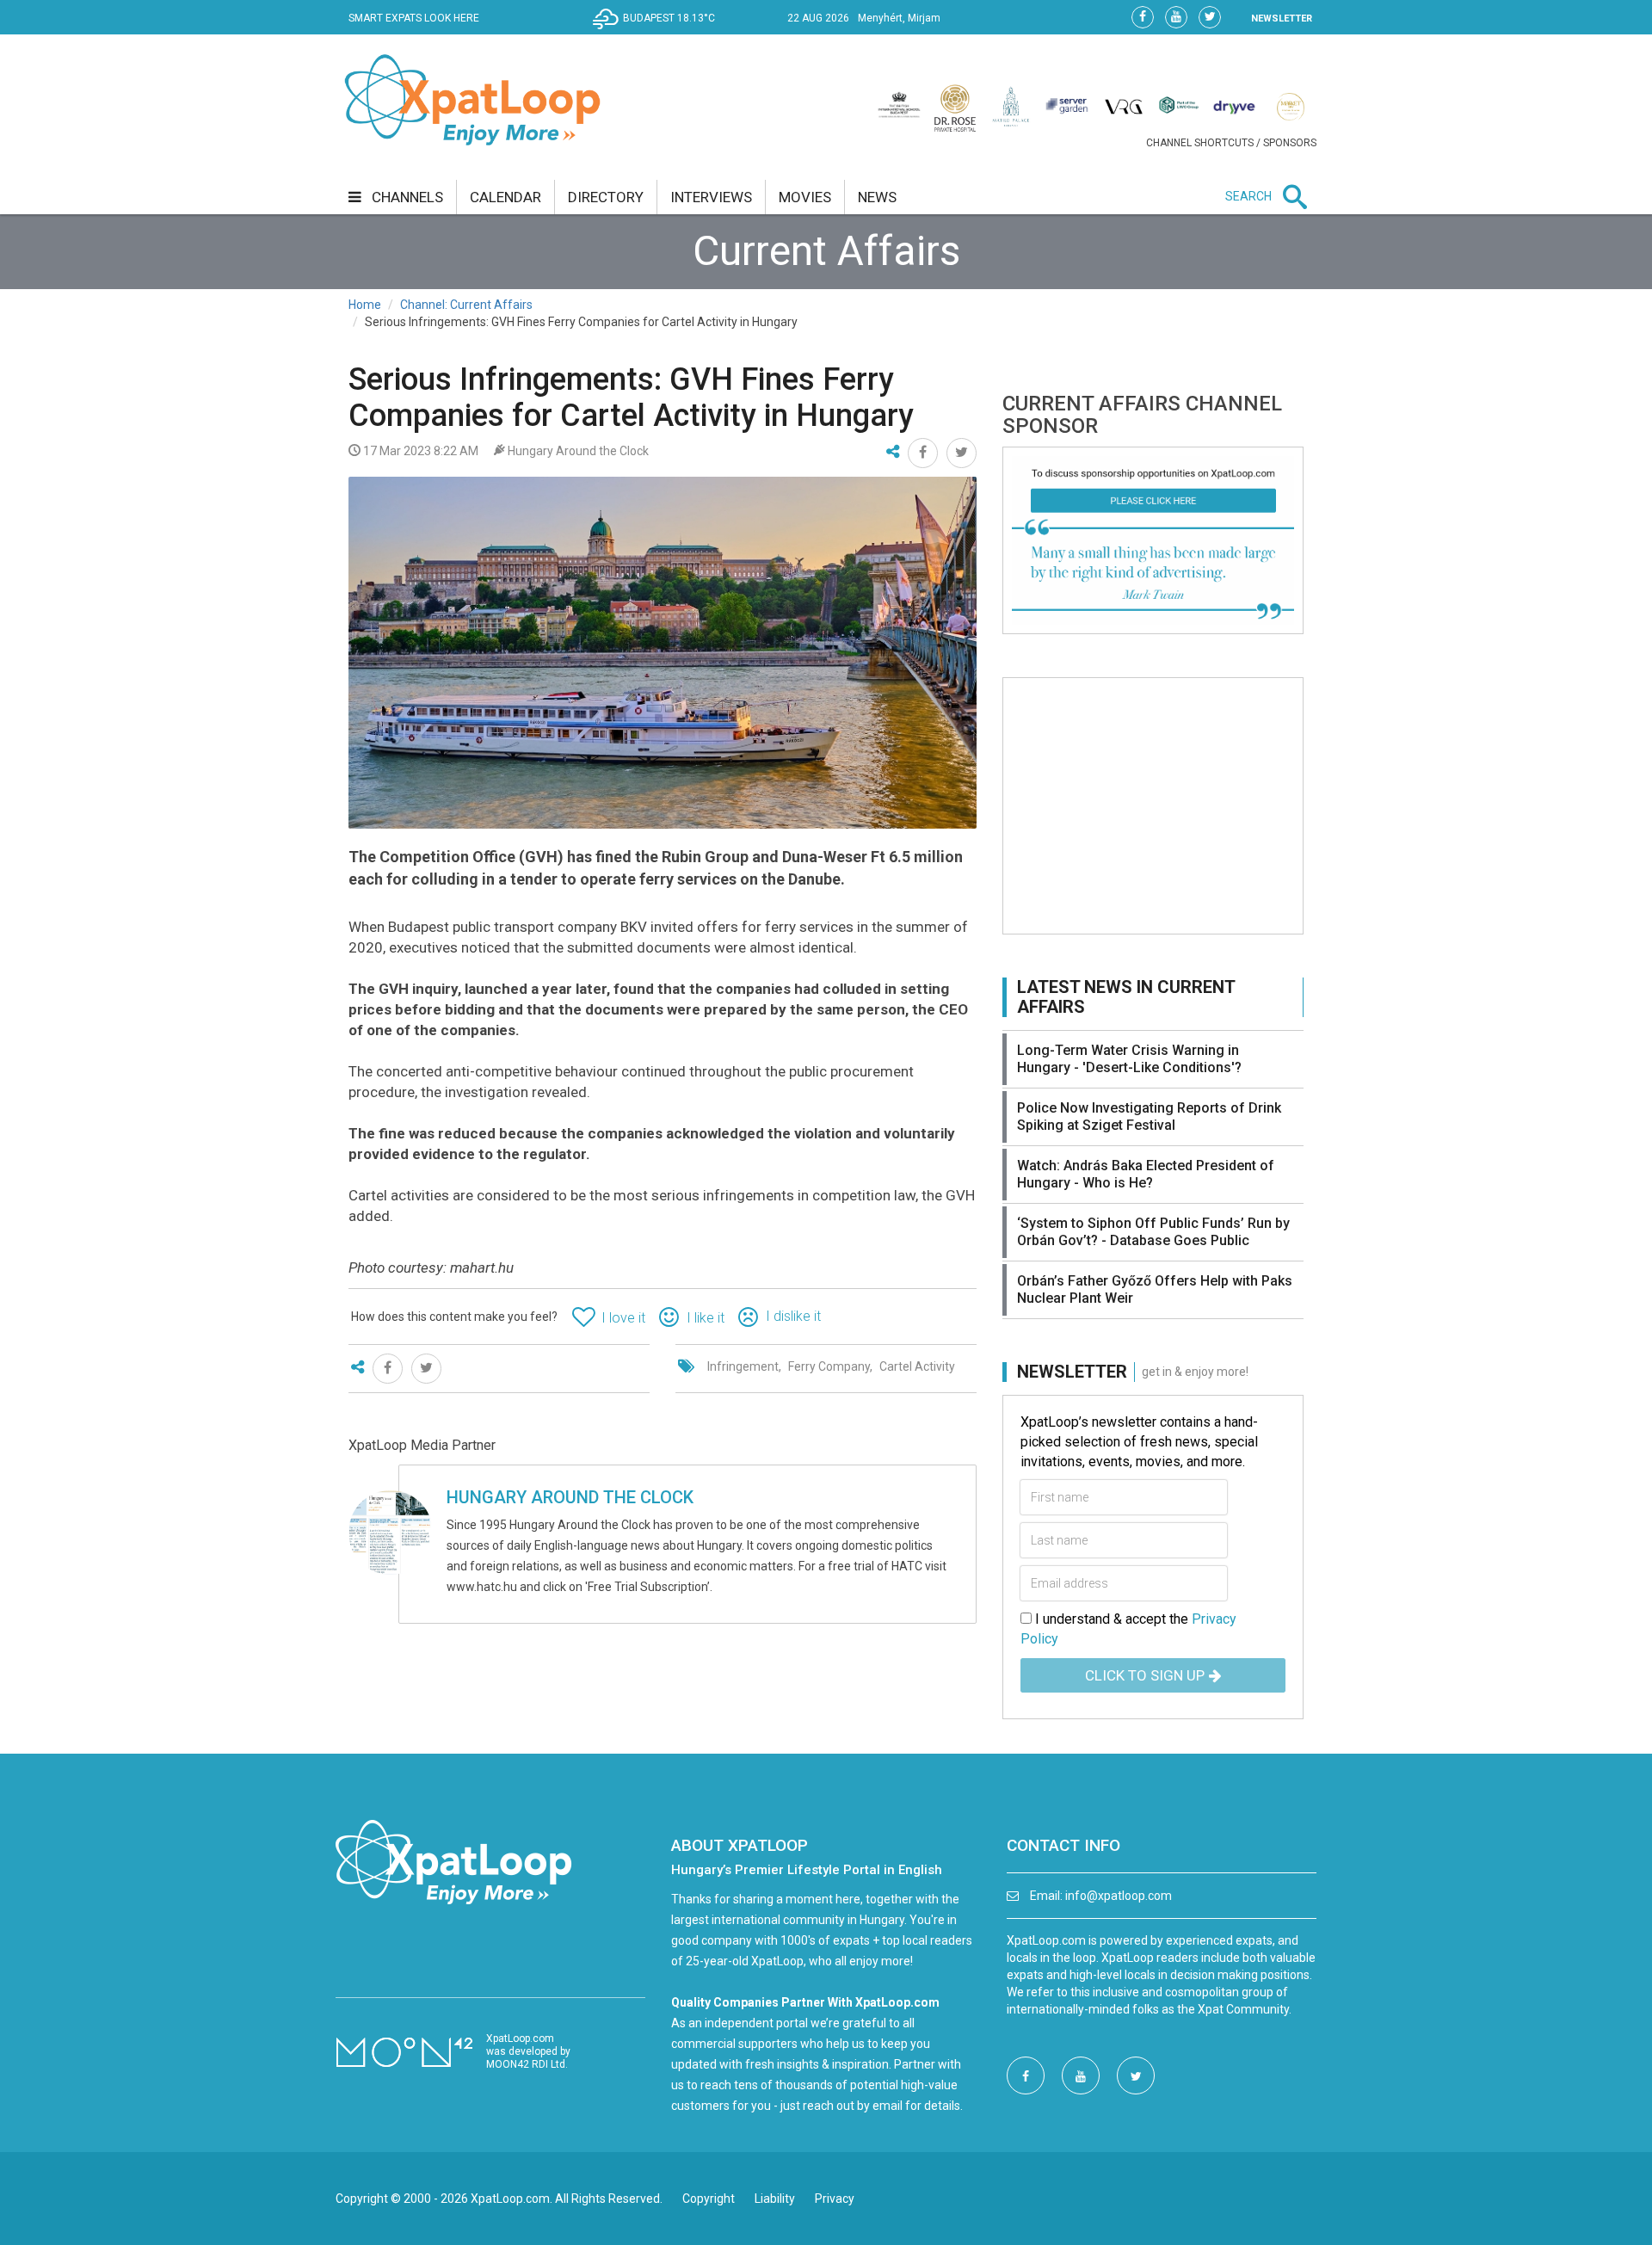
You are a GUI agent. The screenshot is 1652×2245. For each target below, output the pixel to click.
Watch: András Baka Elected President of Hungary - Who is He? (1146, 1174)
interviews (711, 197)
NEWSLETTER (1282, 19)
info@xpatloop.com (1119, 1896)
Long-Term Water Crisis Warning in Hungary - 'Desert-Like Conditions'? (1129, 1059)
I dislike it (793, 1316)
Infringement (743, 1366)
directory (606, 197)
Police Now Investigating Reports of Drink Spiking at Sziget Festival (1149, 1116)
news (877, 197)
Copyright (709, 2199)
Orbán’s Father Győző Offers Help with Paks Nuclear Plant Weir (1155, 1289)
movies (805, 197)
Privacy (835, 2199)
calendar (505, 197)
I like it (706, 1318)
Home (365, 305)
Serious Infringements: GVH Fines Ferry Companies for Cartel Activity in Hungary (631, 398)
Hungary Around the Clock (570, 1497)
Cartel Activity (917, 1366)
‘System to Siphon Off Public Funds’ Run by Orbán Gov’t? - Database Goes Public (1153, 1232)
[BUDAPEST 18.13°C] (658, 31)
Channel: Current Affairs (466, 305)
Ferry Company (829, 1366)
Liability (775, 2199)
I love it (623, 1318)
